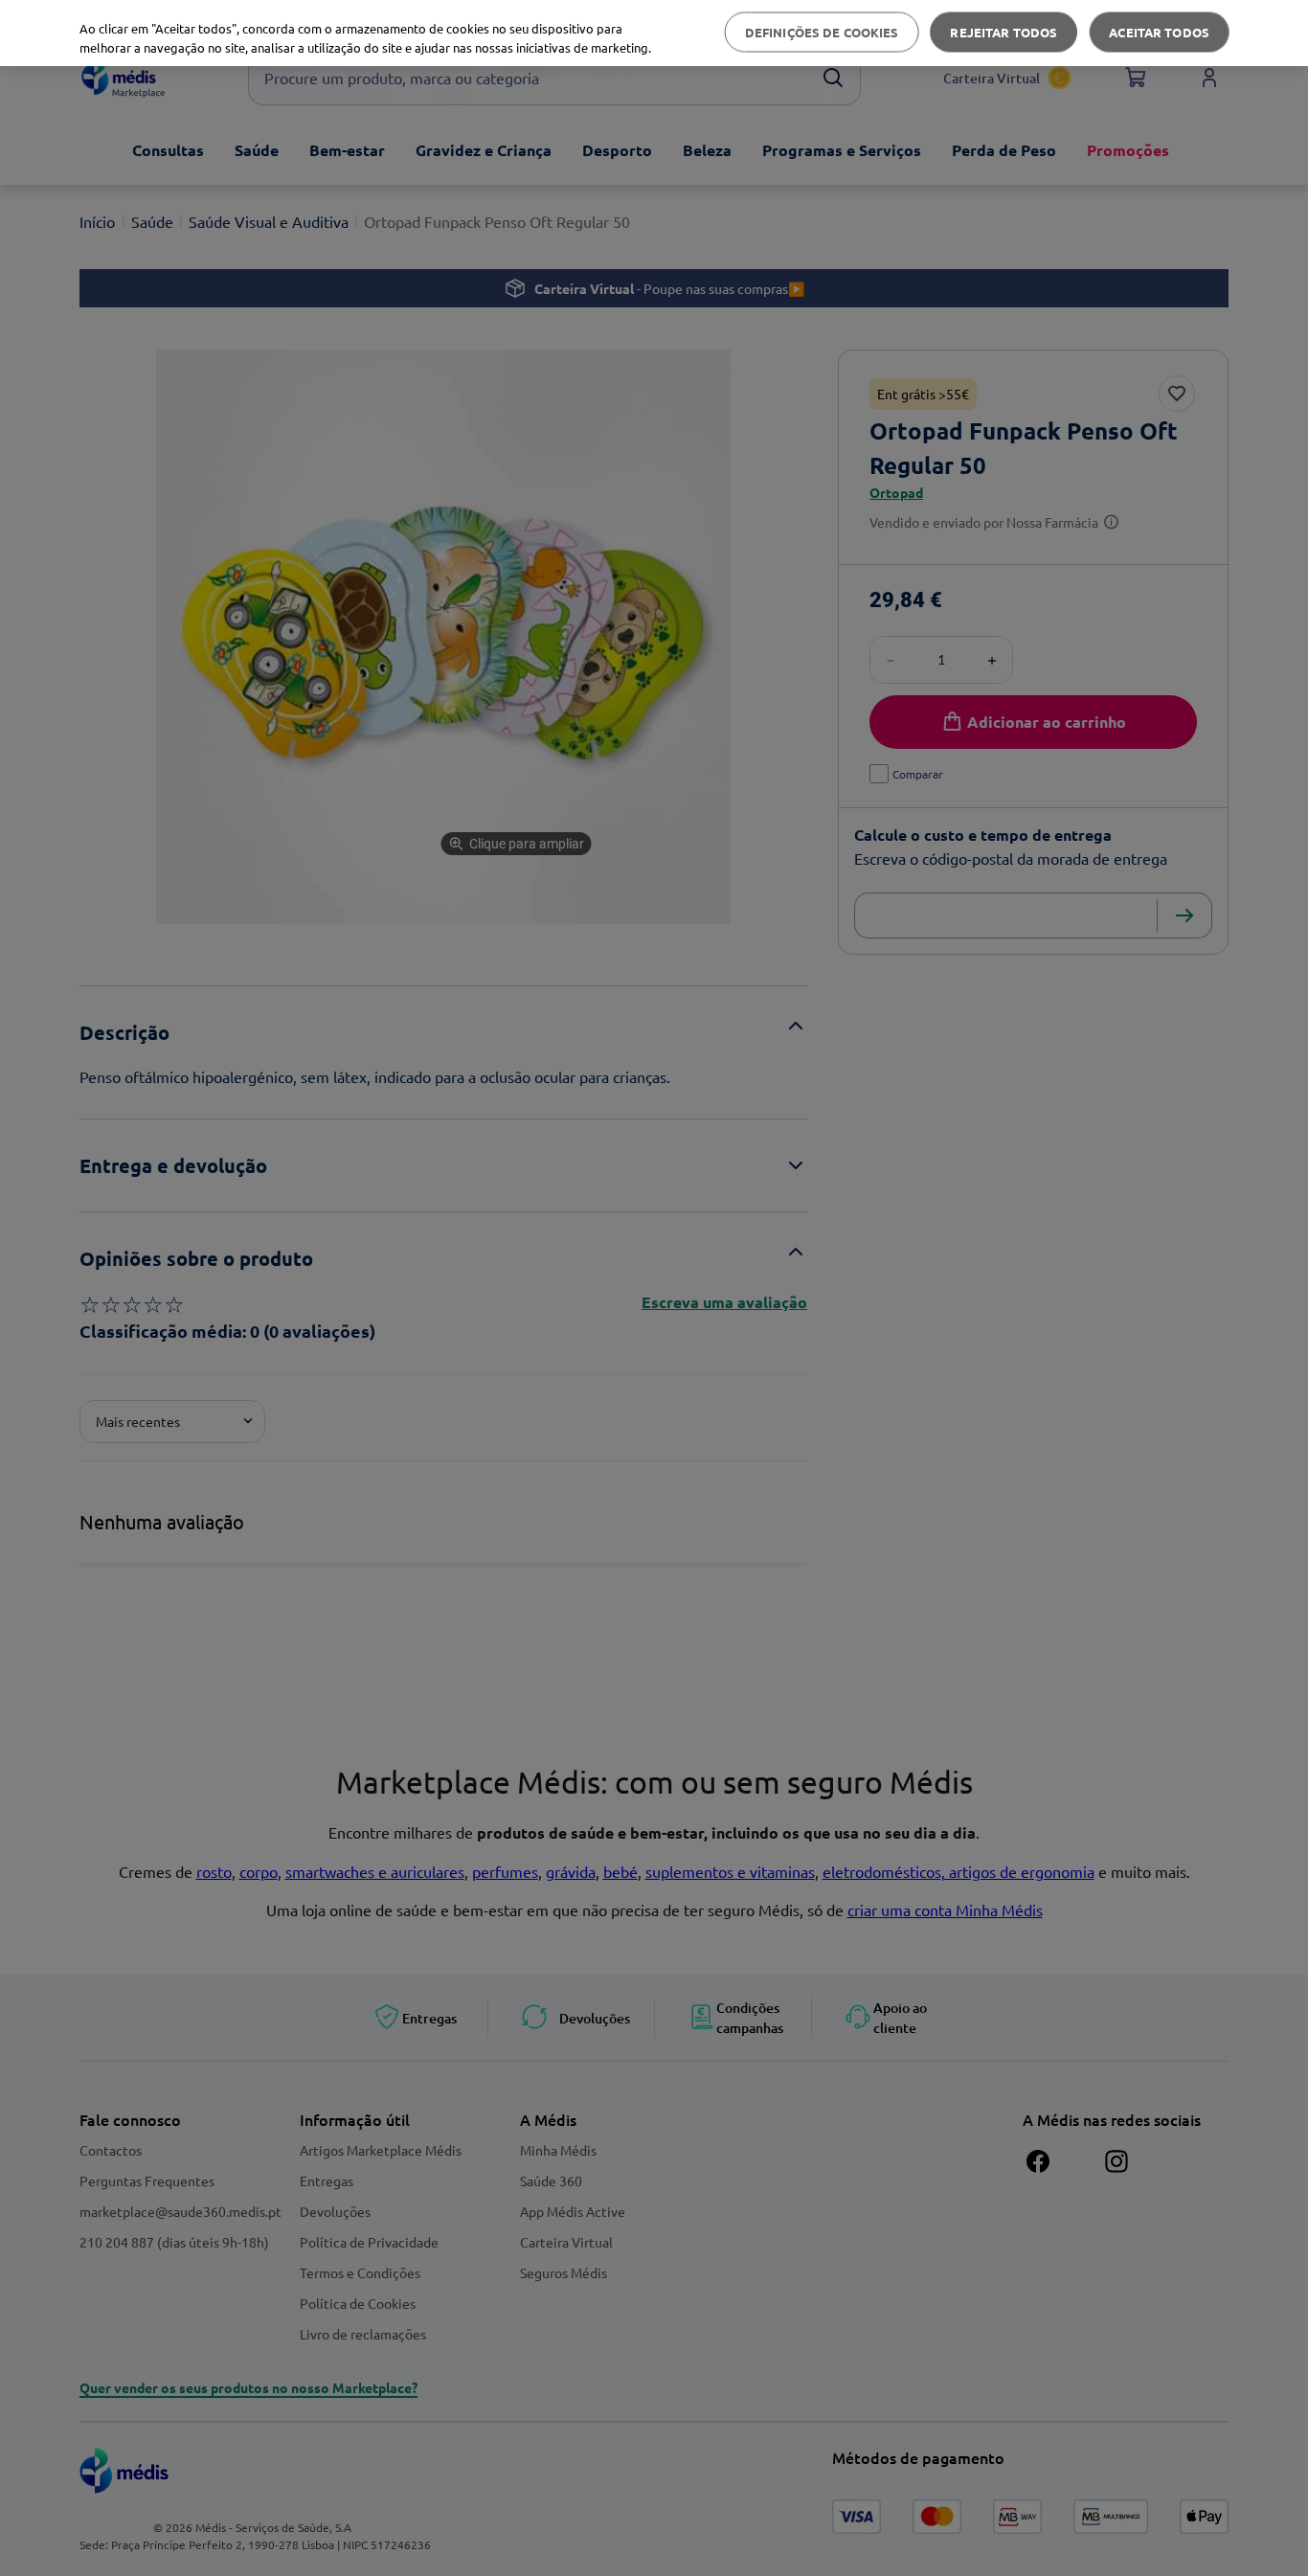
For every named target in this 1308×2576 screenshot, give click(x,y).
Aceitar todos (1159, 32)
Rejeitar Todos (1004, 32)
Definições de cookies (822, 32)
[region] (654, 33)
